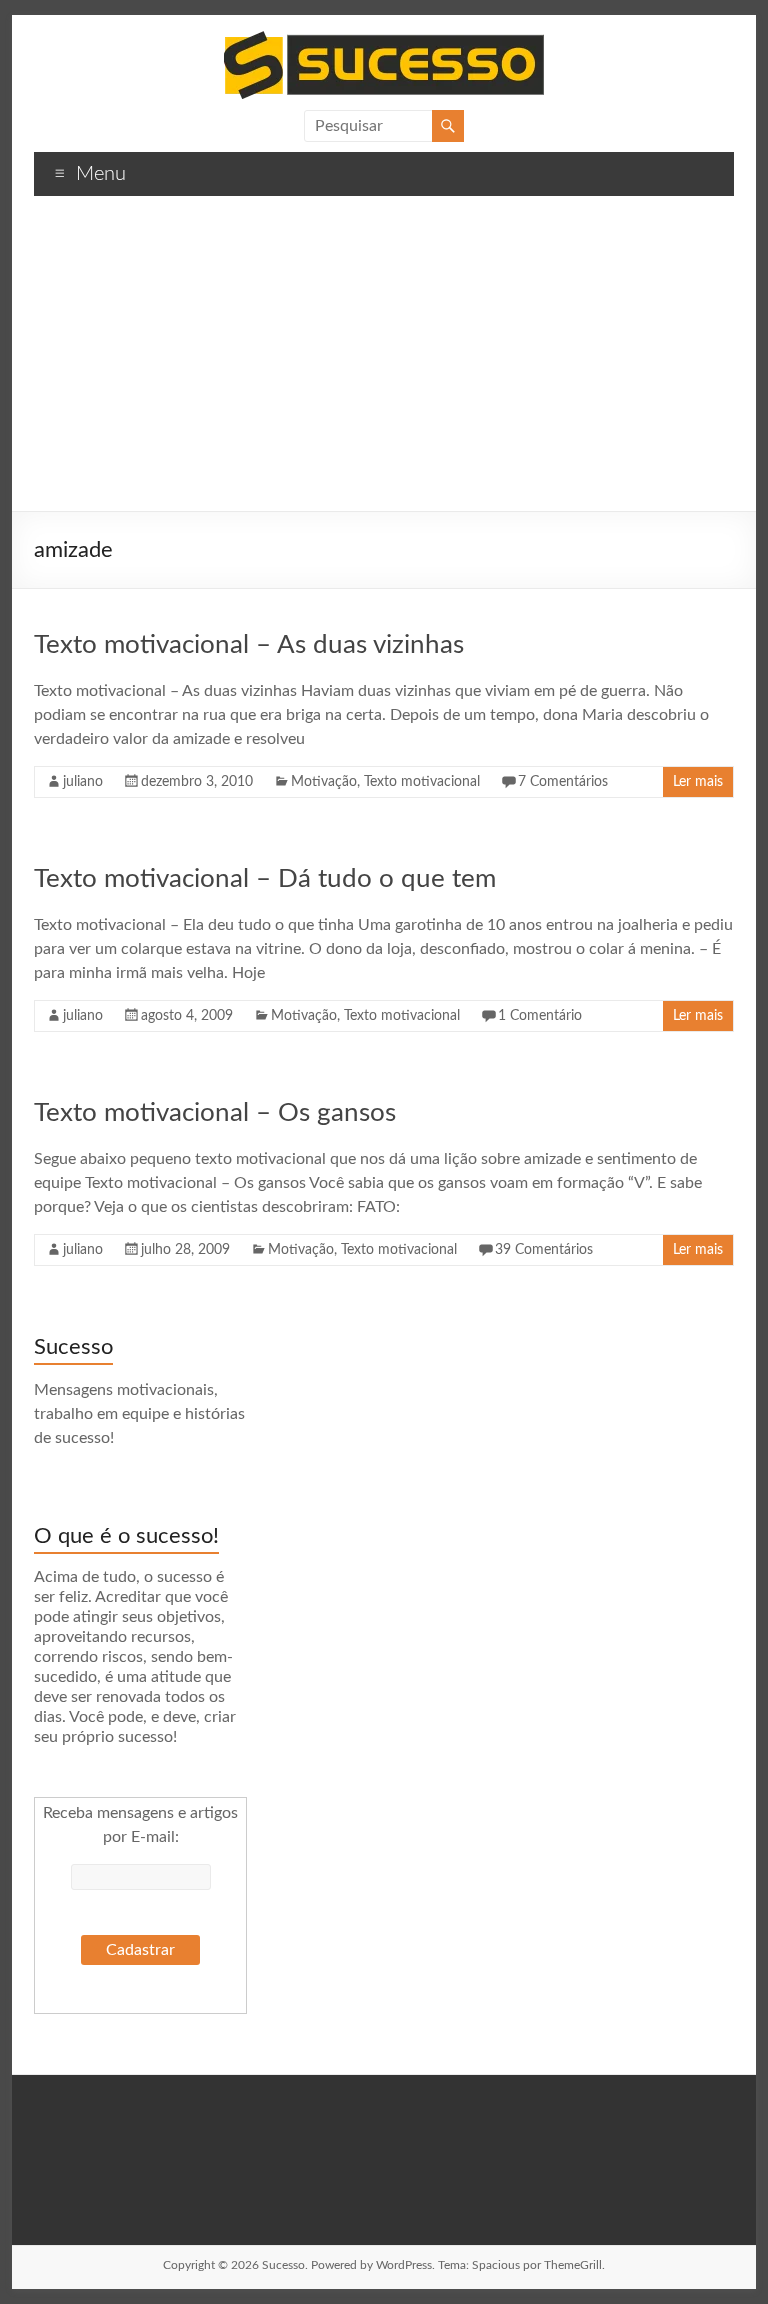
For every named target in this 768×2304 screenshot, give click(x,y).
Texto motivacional (422, 782)
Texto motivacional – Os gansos (215, 1113)
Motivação (324, 782)
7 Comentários (563, 782)
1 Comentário (540, 1016)
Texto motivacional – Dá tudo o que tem (265, 879)
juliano (83, 782)
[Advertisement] (384, 361)
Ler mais (698, 782)
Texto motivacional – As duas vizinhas (249, 645)
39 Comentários (544, 1250)
